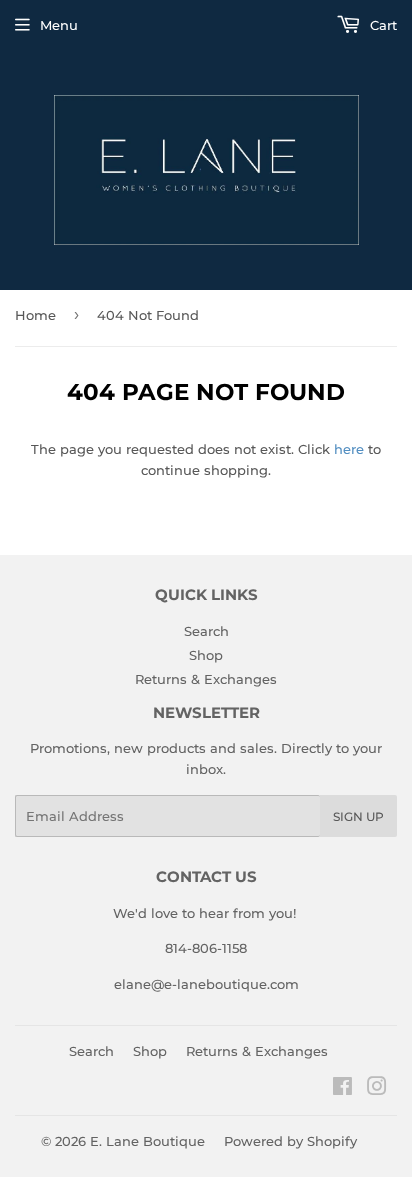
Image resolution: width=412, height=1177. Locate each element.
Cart (381, 25)
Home (35, 315)
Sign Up (358, 816)
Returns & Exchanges (206, 679)
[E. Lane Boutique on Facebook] (342, 1089)
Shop (206, 655)
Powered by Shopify (290, 1141)
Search (206, 631)
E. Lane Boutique (147, 1141)
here (349, 449)
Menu (59, 25)
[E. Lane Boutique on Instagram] (377, 1089)
